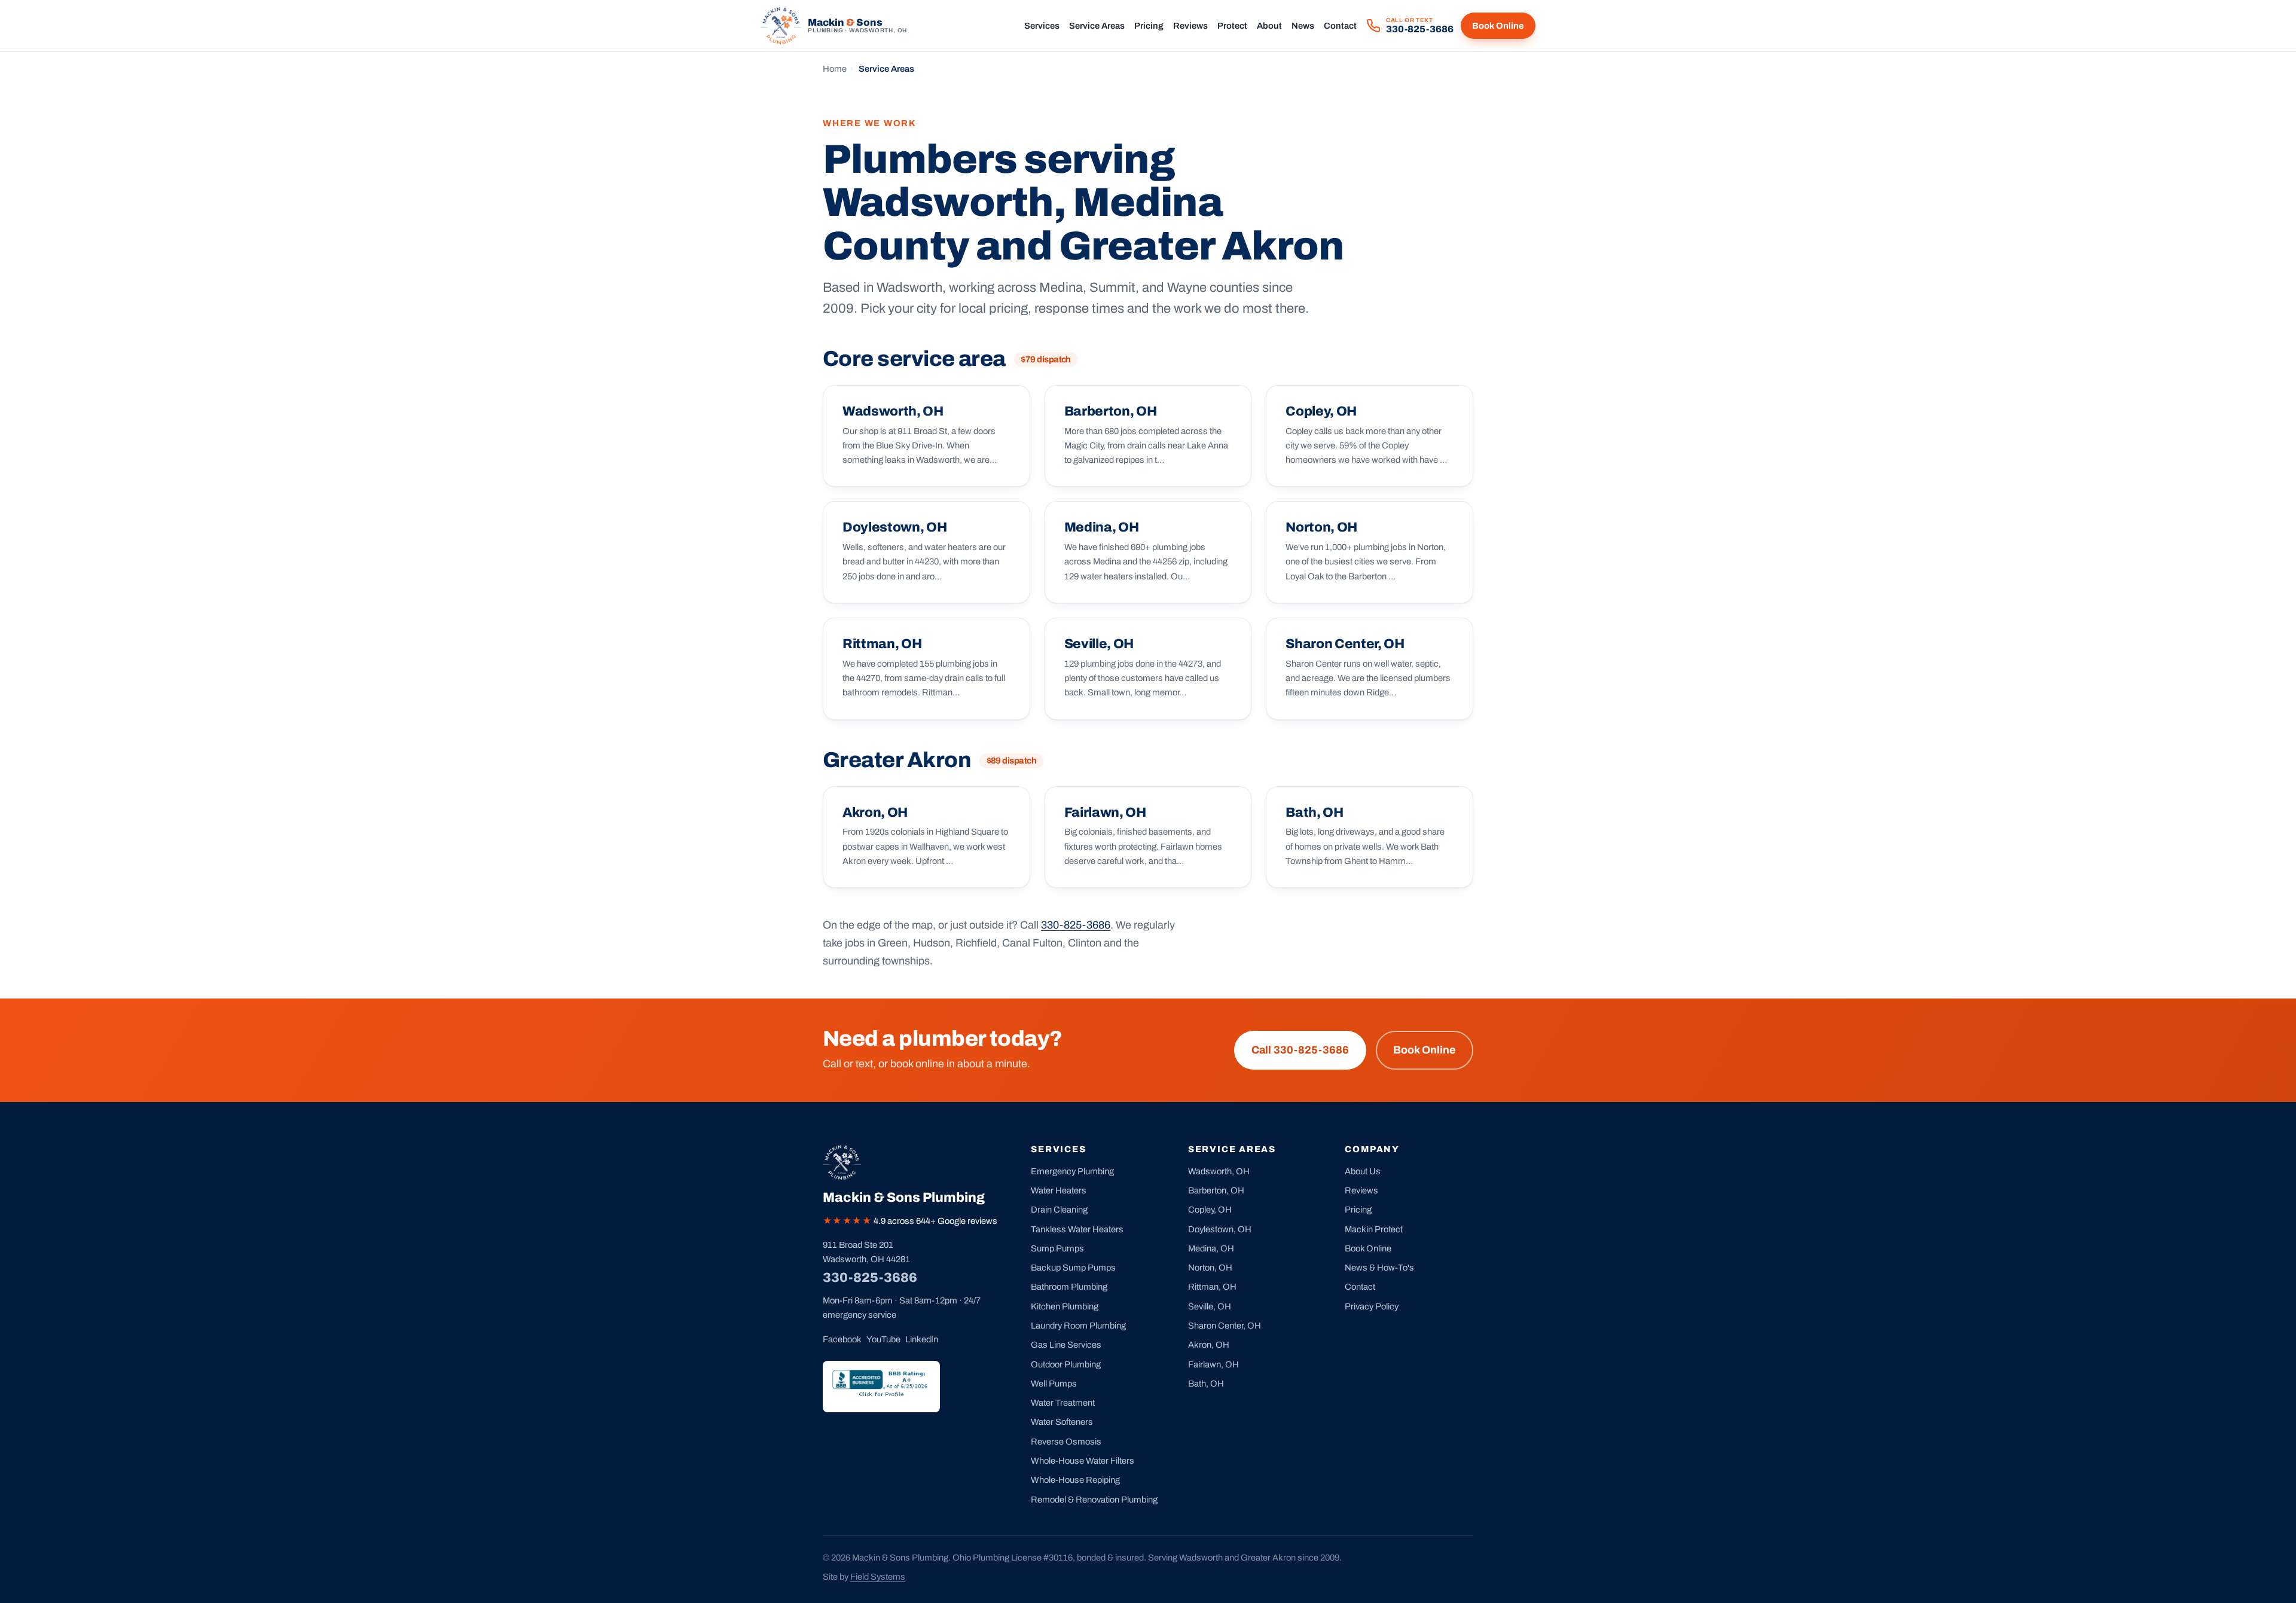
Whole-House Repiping (1075, 1480)
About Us (1363, 1171)
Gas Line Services (1066, 1345)
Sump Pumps (1057, 1248)
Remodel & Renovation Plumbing (1094, 1500)
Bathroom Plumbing (1069, 1287)
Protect (1232, 26)
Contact (1340, 26)
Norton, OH (1210, 1268)
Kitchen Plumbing (1065, 1306)
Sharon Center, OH (1225, 1326)
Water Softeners (1062, 1422)
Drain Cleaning (1059, 1210)
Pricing (1149, 26)
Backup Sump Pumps (1073, 1268)
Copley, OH (1210, 1210)
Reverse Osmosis (1066, 1442)
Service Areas (1097, 26)
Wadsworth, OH (1219, 1171)
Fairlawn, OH (1213, 1364)
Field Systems (878, 1577)
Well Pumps (1054, 1384)
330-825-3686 (1076, 925)
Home (835, 69)
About (1269, 26)
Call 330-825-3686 (1300, 1050)
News (1303, 26)
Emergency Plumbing (1072, 1171)
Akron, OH (1209, 1345)
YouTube (883, 1339)
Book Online (1498, 26)
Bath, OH (1206, 1384)
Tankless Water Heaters (1077, 1229)
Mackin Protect (1374, 1229)
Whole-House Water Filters (1083, 1461)
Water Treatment (1063, 1403)
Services (1042, 26)
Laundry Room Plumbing (1078, 1326)
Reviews (1190, 26)
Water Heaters (1059, 1190)
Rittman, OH (1212, 1287)
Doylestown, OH (1220, 1229)
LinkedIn (922, 1339)
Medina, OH (1211, 1248)
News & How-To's (1379, 1268)
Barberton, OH (1216, 1190)
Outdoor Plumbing (1066, 1364)
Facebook (842, 1339)
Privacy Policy (1372, 1306)
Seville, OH (1210, 1306)
